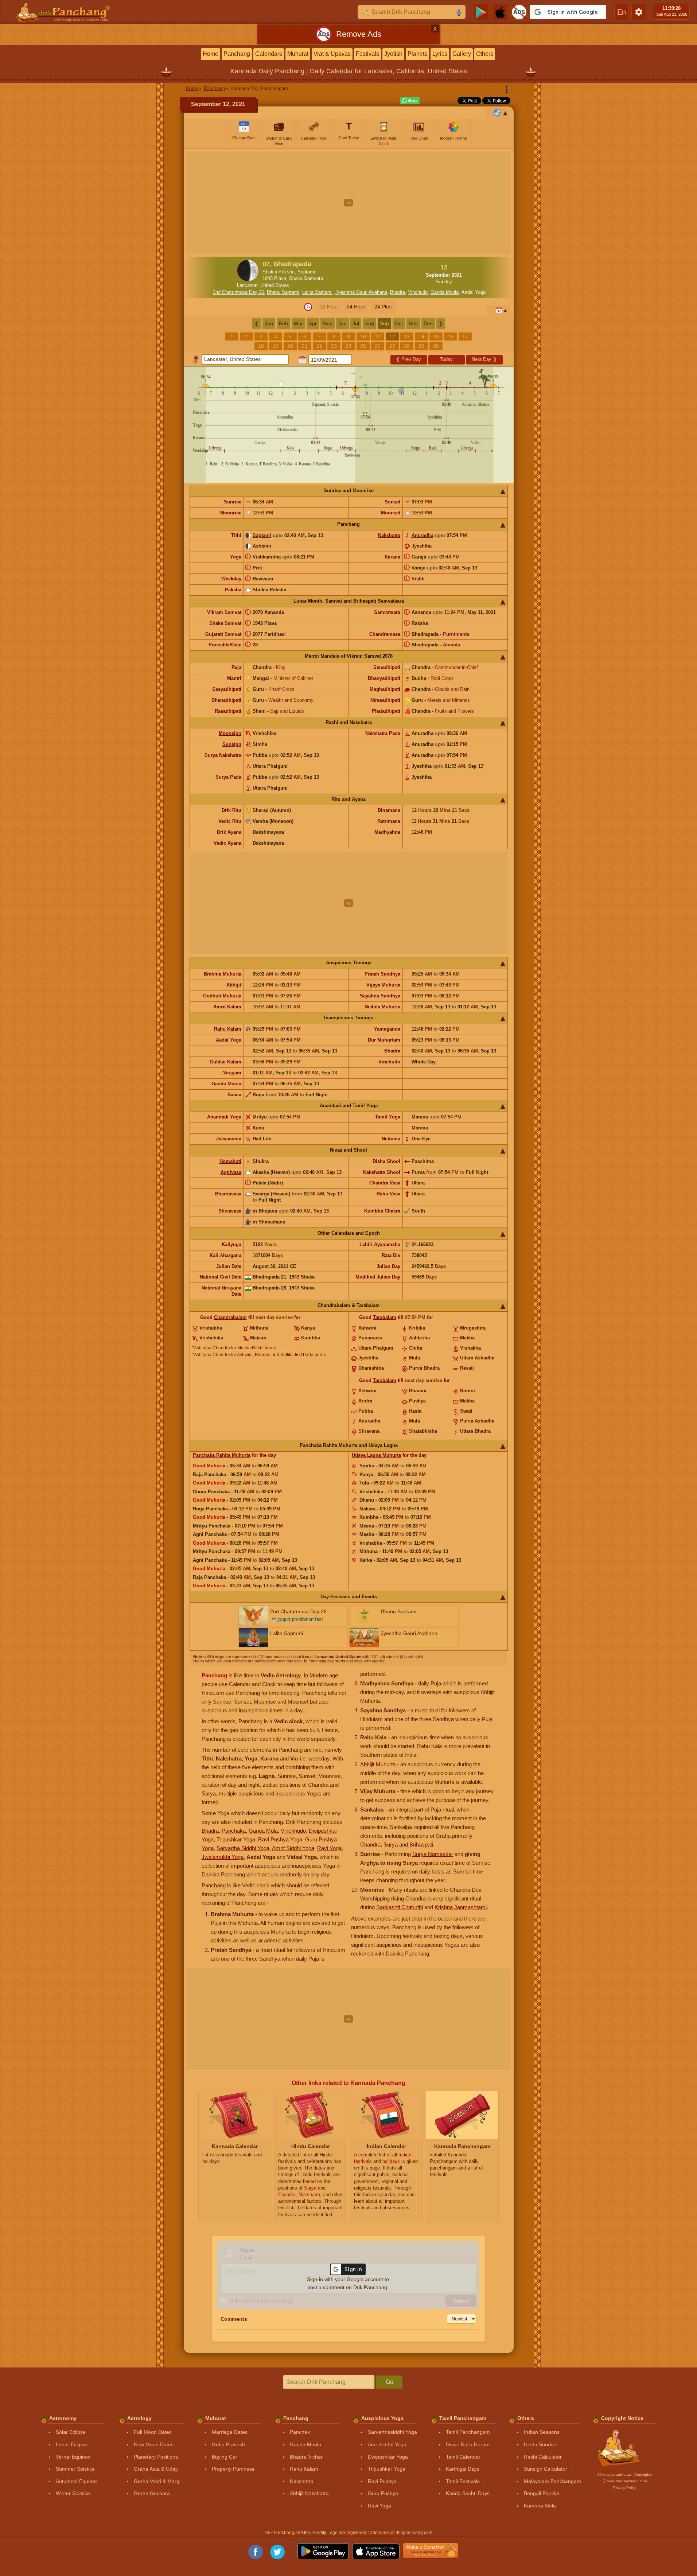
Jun (342, 323)
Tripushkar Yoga (236, 1839)
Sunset (392, 502)
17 (465, 336)
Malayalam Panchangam (552, 2481)
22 (319, 346)
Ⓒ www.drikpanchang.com (625, 2481)
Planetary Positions (156, 2457)
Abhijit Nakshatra (309, 2493)
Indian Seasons (542, 2432)
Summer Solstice (75, 2469)
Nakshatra (389, 535)
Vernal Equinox (73, 2457)
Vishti (418, 579)
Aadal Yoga (474, 292)
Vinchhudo (293, 1831)
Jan (269, 323)
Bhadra (398, 292)
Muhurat (298, 54)
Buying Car (225, 2457)
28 (407, 346)
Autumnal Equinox (77, 2481)
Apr (313, 323)
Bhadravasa (228, 1194)
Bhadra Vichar (306, 2457)
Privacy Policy (625, 2488)
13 (407, 336)
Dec (428, 323)
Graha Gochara (152, 2493)
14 (421, 336)
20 (290, 346)
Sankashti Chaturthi (400, 1907)
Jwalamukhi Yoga (223, 1857)
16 (451, 336)
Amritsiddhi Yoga (387, 2444)
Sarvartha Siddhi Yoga (243, 1848)
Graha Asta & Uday (156, 2469)
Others (485, 54)
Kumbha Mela (540, 2506)
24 (348, 346)
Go (390, 2382)
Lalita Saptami (317, 292)
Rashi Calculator (543, 2457)
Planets (417, 54)
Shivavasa (230, 1211)
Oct (399, 323)
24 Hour (356, 307)
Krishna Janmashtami (461, 1907)
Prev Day (408, 359)
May (328, 323)
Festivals (367, 54)
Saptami (262, 535)
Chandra (370, 1845)
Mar (298, 323)
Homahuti (230, 1161)
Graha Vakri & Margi (157, 2481)
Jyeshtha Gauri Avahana (361, 292)
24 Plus (383, 307)
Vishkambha (267, 557)
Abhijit (234, 985)
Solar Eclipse (71, 2432)
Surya (391, 1845)
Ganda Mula (263, 1831)
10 (363, 336)
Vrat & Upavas (332, 54)
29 (421, 346)
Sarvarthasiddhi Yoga (392, 2432)
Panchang (237, 54)
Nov (413, 323)
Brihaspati (421, 1845)
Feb (283, 323)
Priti (257, 568)
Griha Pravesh (228, 2444)
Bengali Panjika (542, 2493)
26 (378, 346)
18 (261, 346)
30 (436, 346)
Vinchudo (418, 292)
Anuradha (423, 535)
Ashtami (262, 546)
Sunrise (233, 502)
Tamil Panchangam (468, 2432)
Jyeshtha (422, 546)
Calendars (269, 54)
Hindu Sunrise (540, 2444)
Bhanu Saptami (283, 292)
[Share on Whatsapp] (410, 101)
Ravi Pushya (382, 2481)
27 (392, 346)
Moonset (391, 513)
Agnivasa (231, 1172)
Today (446, 359)
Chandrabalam (230, 1317)
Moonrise (231, 513)
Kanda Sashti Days (468, 2493)
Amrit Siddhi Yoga (293, 1848)
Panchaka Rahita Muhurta (222, 1455)
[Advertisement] (349, 203)
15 (436, 336)
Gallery (462, 54)
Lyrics (440, 54)
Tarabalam (385, 1317)
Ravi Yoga (329, 1848)
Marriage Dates (230, 2432)
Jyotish (393, 54)
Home (211, 54)
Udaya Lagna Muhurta (376, 1455)
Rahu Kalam (228, 1029)
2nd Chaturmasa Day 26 (238, 292)
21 (305, 346)
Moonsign (230, 733)
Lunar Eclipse (71, 2444)
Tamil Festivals (463, 2481)
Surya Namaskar (433, 1854)
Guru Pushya (383, 2493)
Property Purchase (233, 2469)
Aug (369, 323)
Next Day (484, 359)
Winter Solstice (73, 2493)
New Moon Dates (154, 2444)
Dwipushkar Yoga (388, 2457)
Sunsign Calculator (546, 2469)
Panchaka (234, 1831)
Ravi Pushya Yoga (280, 1839)
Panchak (300, 2432)
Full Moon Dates (153, 2432)
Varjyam (232, 1073)
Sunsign (232, 744)
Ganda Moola (445, 292)
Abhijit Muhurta (378, 1764)
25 (363, 346)
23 (334, 346)
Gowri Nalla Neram (468, 2444)
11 (378, 336)
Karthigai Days (463, 2469)
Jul (356, 323)
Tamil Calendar (463, 2457)
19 (276, 346)
